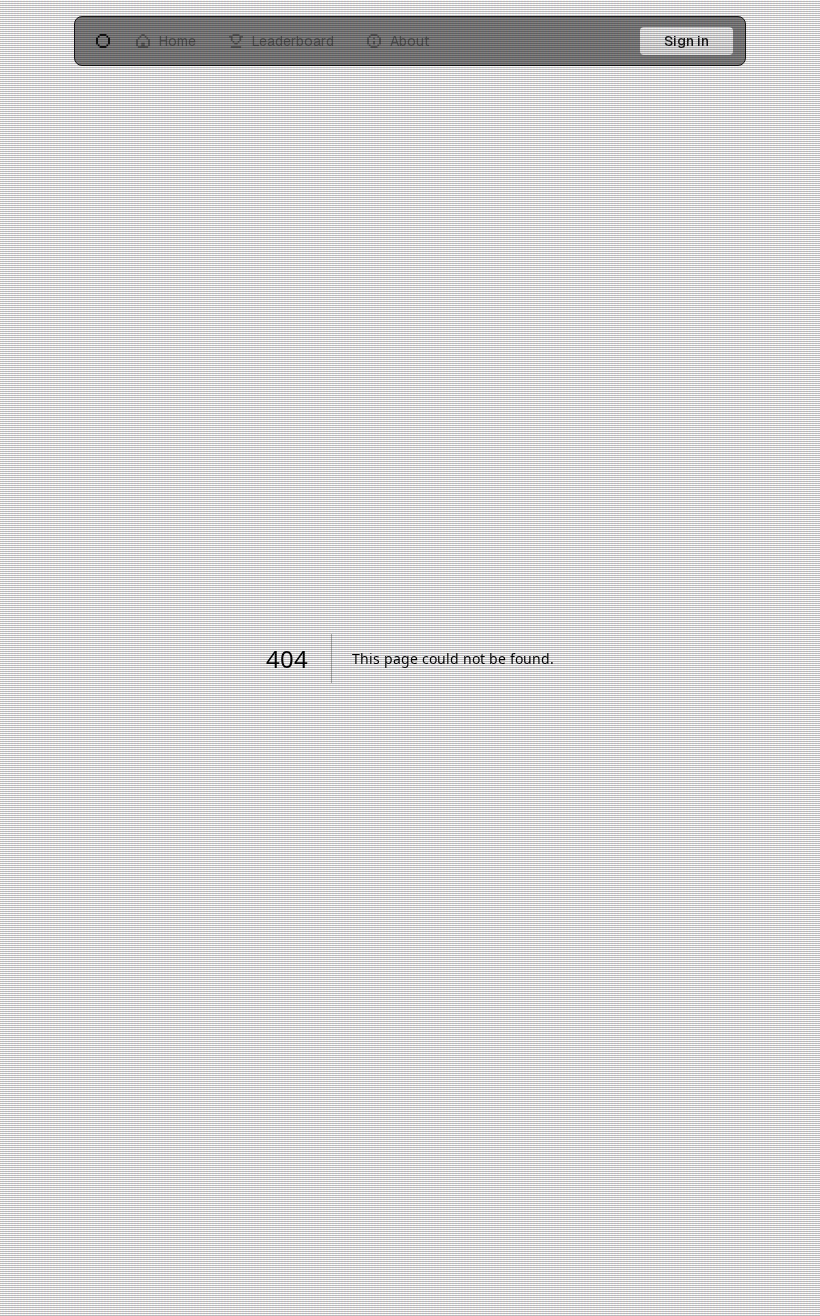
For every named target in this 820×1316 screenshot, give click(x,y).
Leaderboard (293, 41)
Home (177, 41)
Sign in (686, 41)
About (410, 41)
